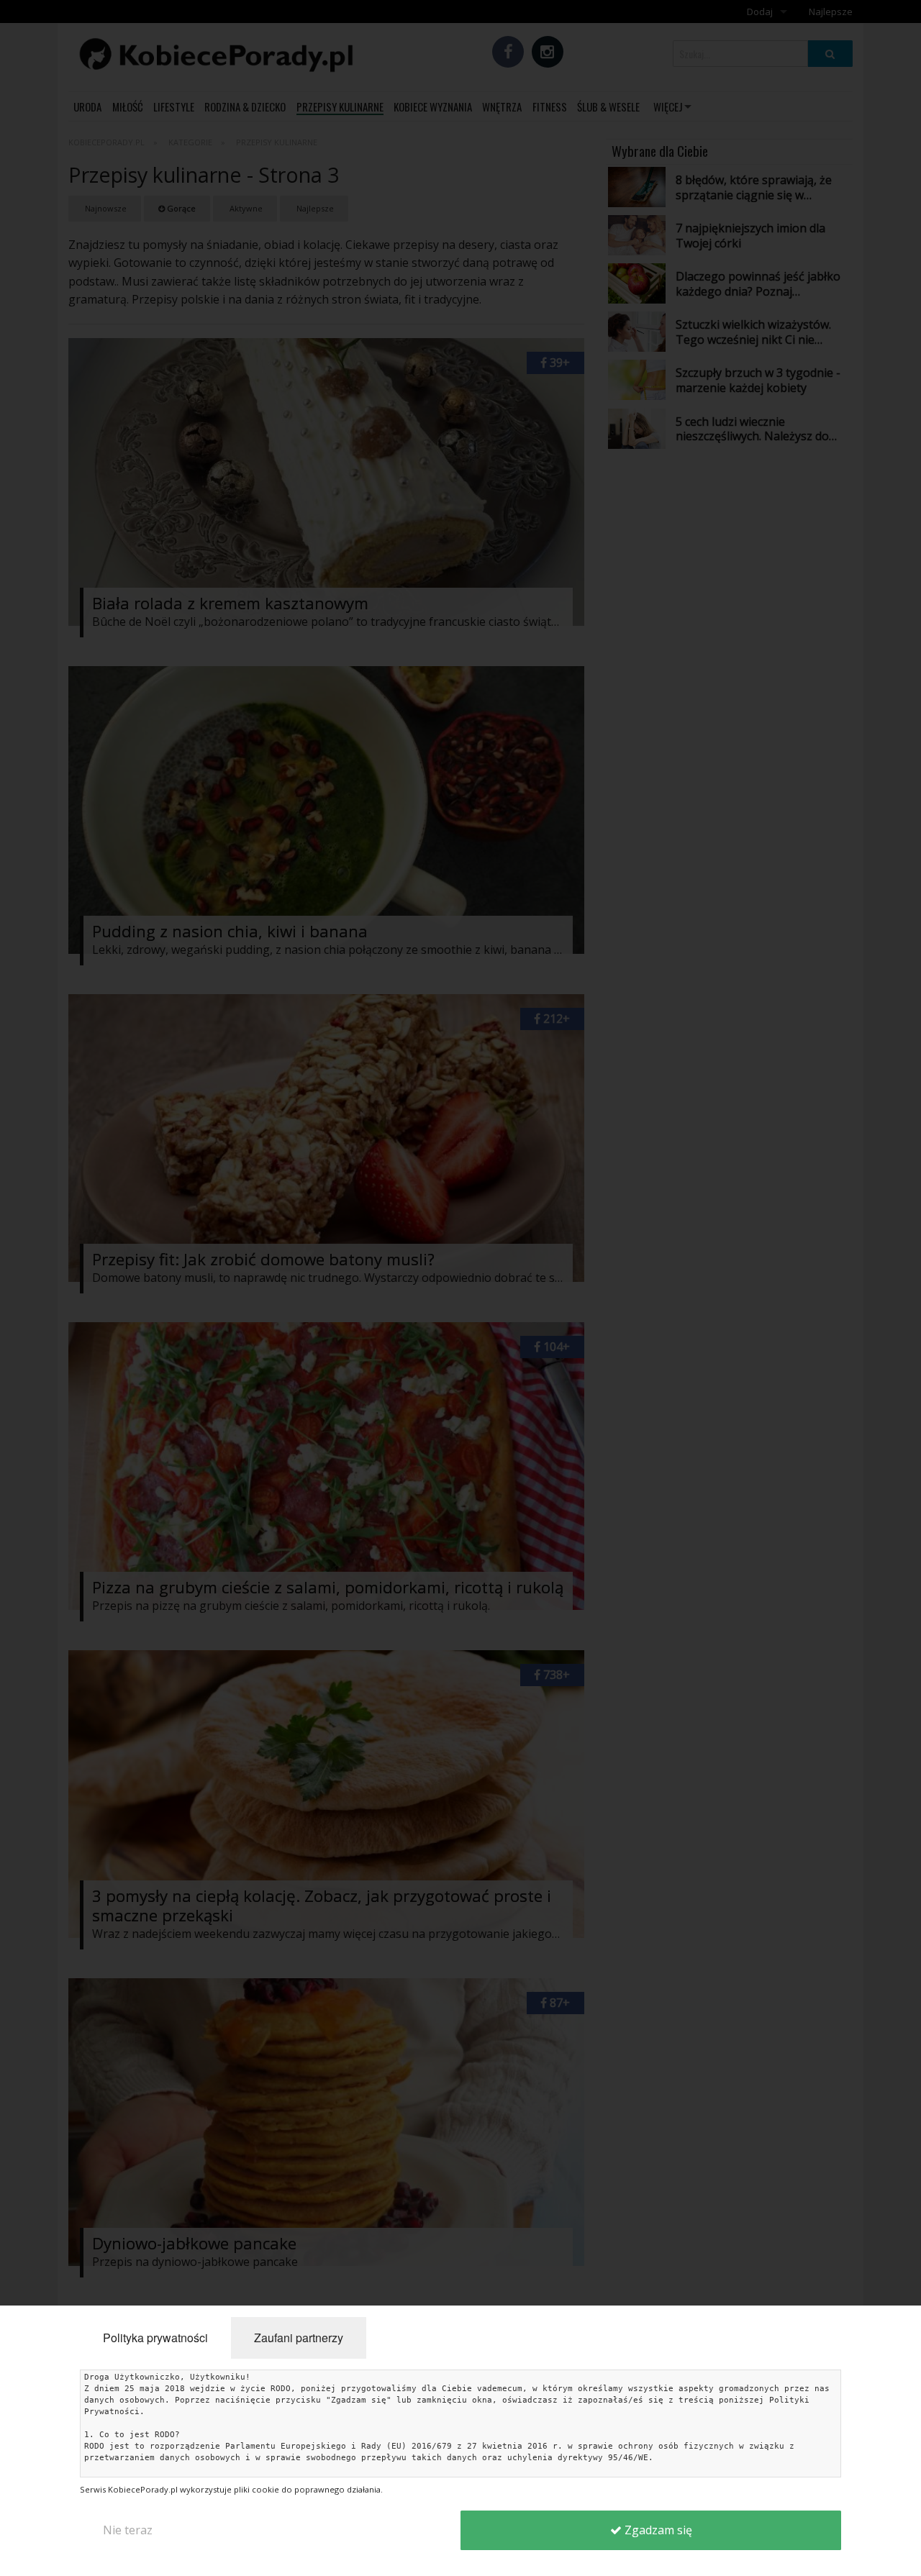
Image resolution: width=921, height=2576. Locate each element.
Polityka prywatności (155, 2338)
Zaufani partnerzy (299, 2338)
